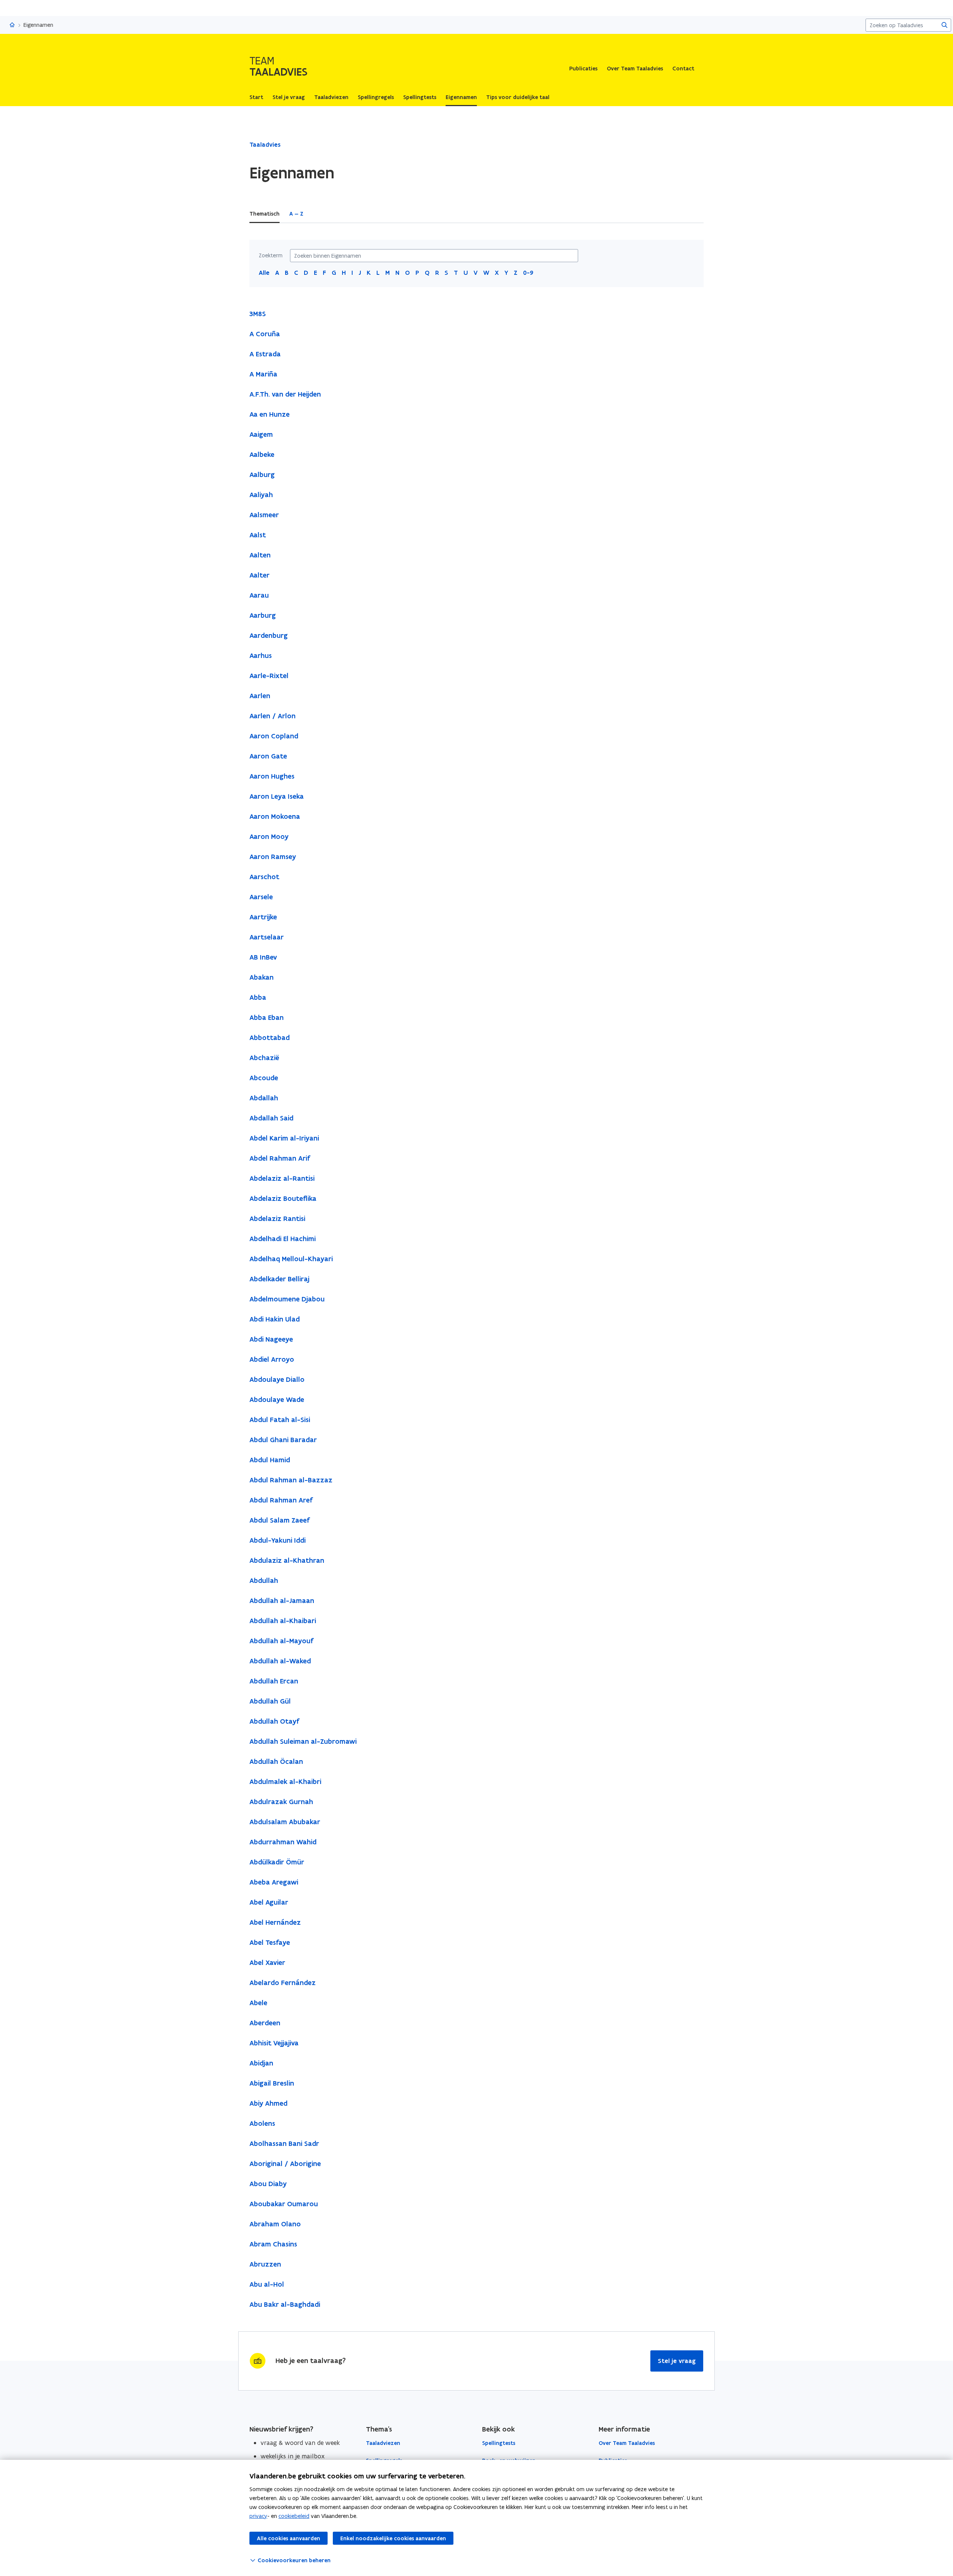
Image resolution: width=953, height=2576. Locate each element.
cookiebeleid (294, 2516)
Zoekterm (271, 255)
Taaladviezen (383, 2443)
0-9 (528, 273)
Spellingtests (499, 2443)
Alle (264, 273)
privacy (258, 2516)
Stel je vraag (677, 2361)
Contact (683, 69)
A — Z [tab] (296, 214)
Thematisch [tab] (264, 214)
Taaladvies (265, 144)
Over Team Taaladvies (635, 69)
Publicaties (583, 69)
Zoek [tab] (320, 214)
